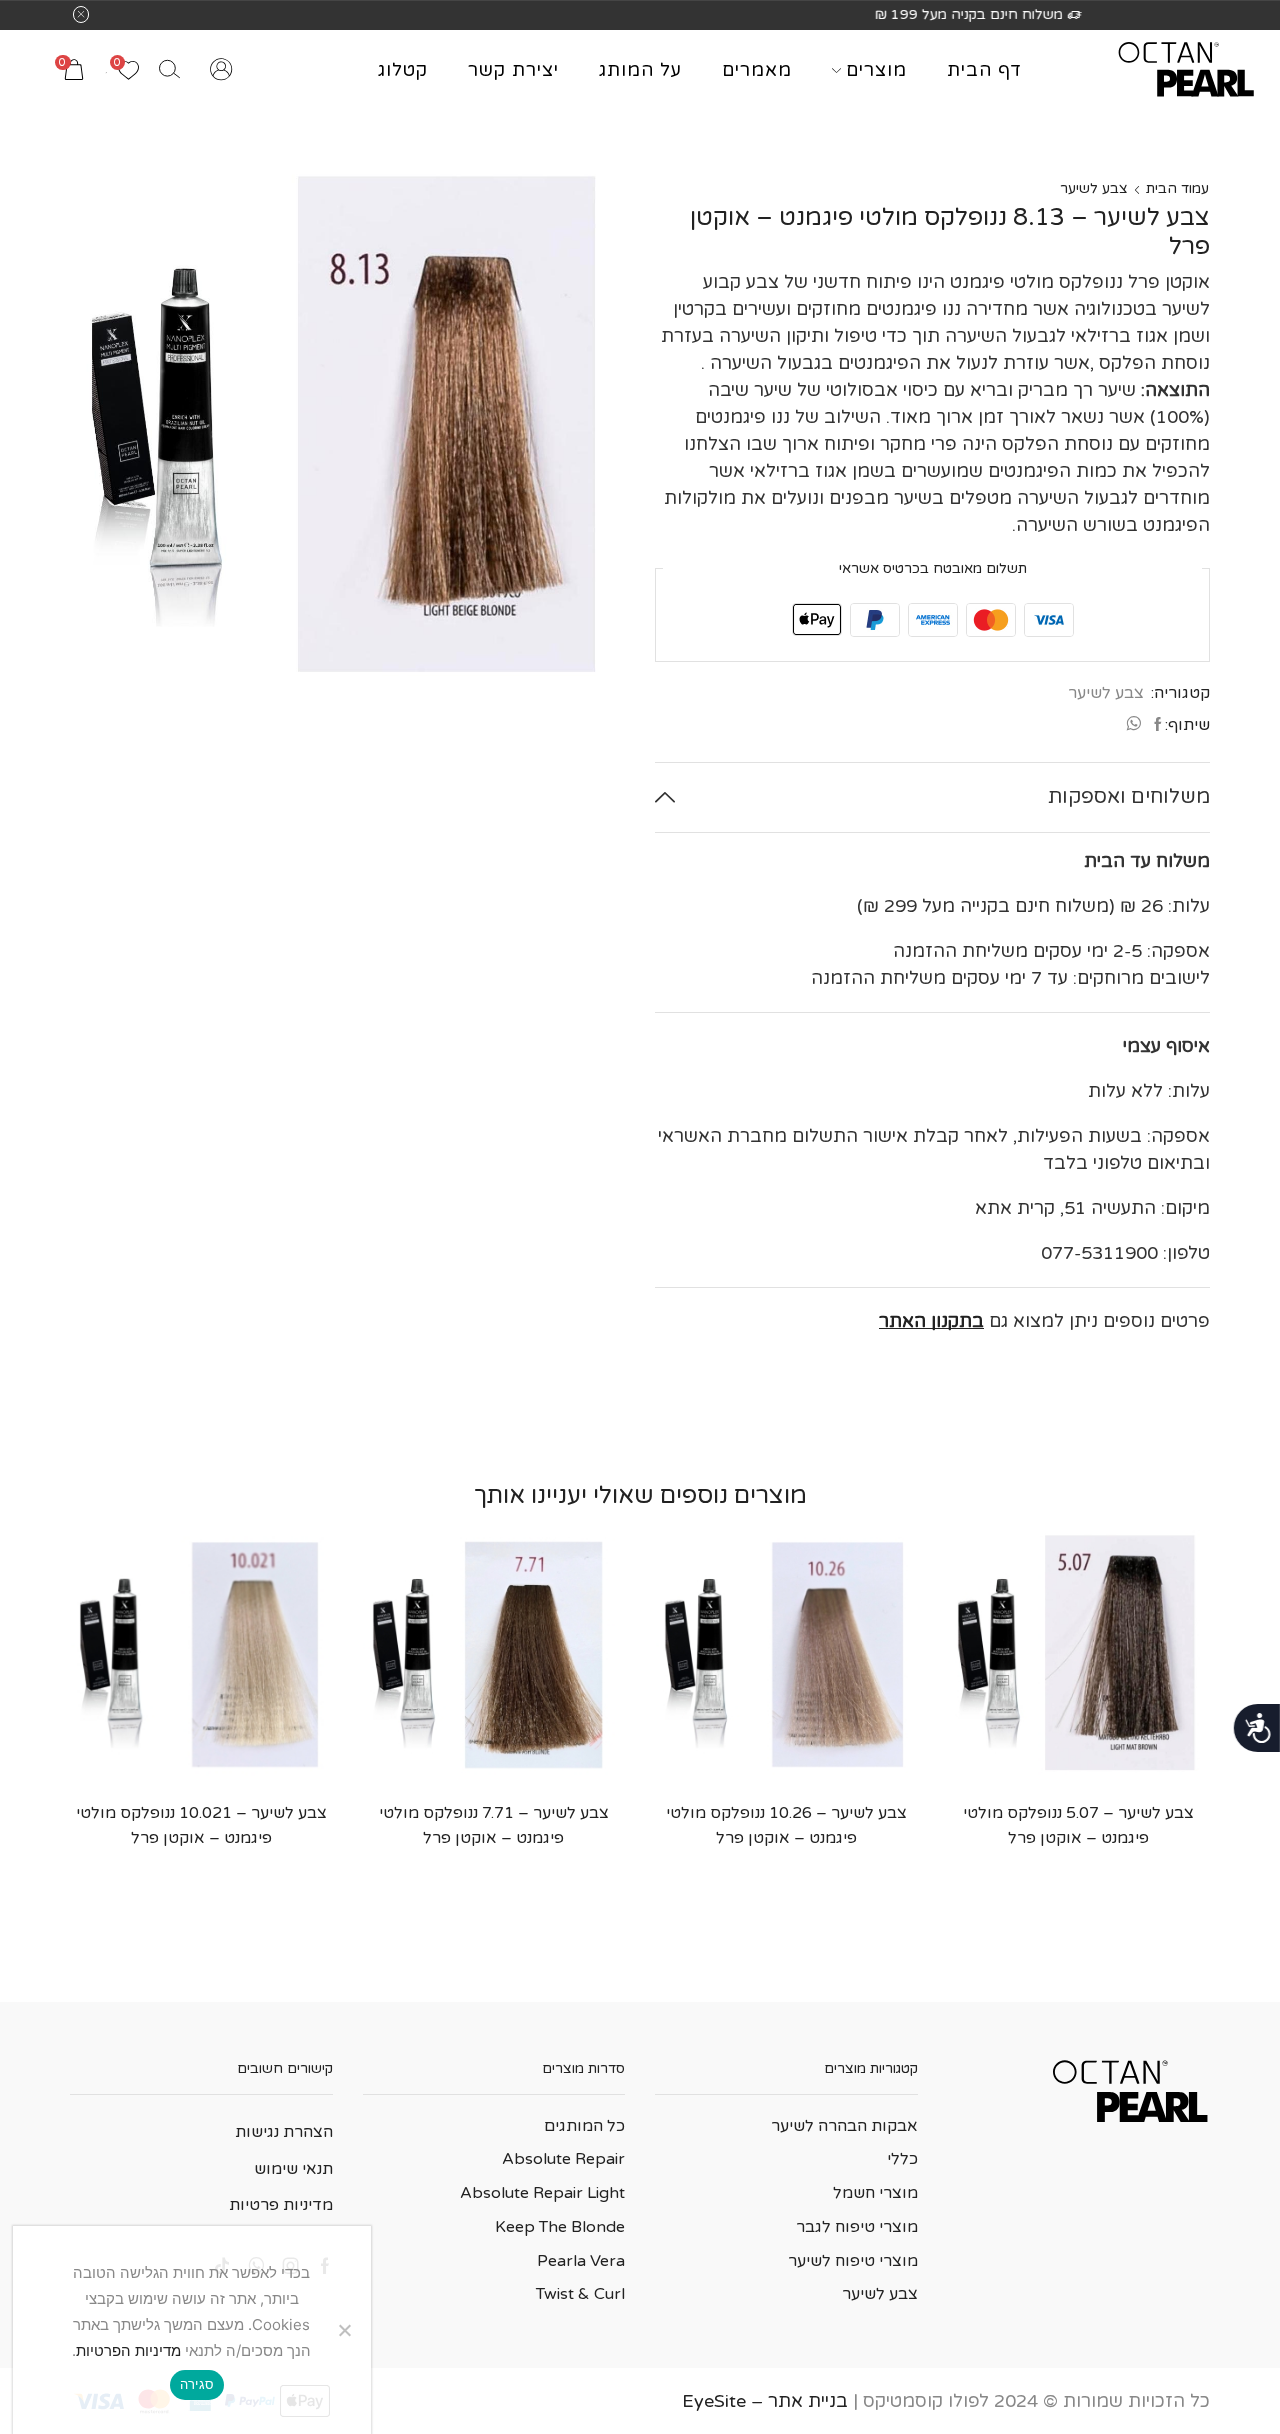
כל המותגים (584, 2126)
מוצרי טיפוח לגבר (857, 2227)
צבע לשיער (1094, 188)
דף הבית (984, 70)
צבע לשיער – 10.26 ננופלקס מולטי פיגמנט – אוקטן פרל (786, 1825)
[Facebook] (1155, 725)
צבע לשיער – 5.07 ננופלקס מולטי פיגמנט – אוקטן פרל (1078, 1825)
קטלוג (403, 70)
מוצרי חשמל (875, 2193)
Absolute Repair (563, 2159)
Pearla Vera (581, 2261)
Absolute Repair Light (542, 2193)
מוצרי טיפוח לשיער (853, 2261)
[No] (346, 2330)
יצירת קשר (513, 70)
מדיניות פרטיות (281, 2205)
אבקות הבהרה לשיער (844, 2126)
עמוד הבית (1177, 188)
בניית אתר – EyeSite (765, 2401)
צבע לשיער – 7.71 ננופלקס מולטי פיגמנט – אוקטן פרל (494, 1825)
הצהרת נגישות (284, 2132)
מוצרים (876, 70)
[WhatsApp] (1136, 725)
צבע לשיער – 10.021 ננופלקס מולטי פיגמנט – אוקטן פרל (201, 1825)
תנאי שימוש (293, 2169)
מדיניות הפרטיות (128, 2350)
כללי (902, 2159)
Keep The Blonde (560, 2227)
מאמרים (757, 70)
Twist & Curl (580, 2294)
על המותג (640, 70)
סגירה (197, 2384)
